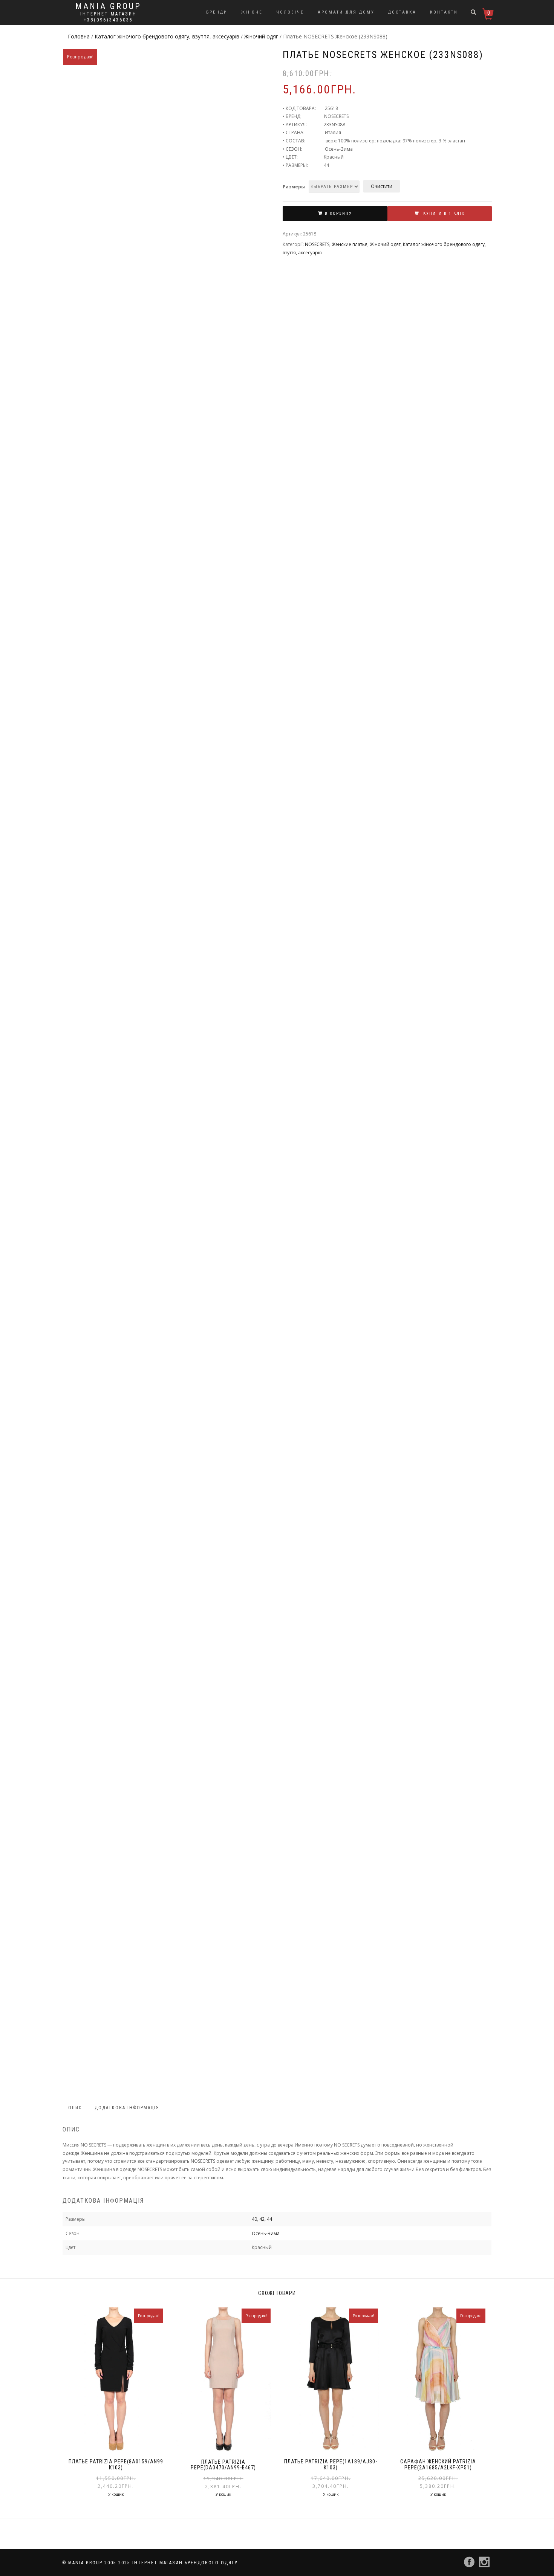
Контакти (444, 12)
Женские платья (350, 244)
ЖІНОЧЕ (252, 12)
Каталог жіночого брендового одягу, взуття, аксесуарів (167, 36)
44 (269, 2219)
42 (262, 2219)
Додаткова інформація (127, 2108)
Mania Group (108, 6)
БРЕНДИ (217, 12)
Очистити (382, 186)
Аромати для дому (346, 12)
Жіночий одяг (261, 36)
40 (254, 2219)
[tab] (75, 2108)
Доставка (402, 12)
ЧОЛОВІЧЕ (290, 12)
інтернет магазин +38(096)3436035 (109, 17)
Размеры (294, 187)
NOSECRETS (317, 244)
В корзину (338, 213)
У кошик (116, 2494)
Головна (79, 36)
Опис (75, 2108)
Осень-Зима (266, 2233)
